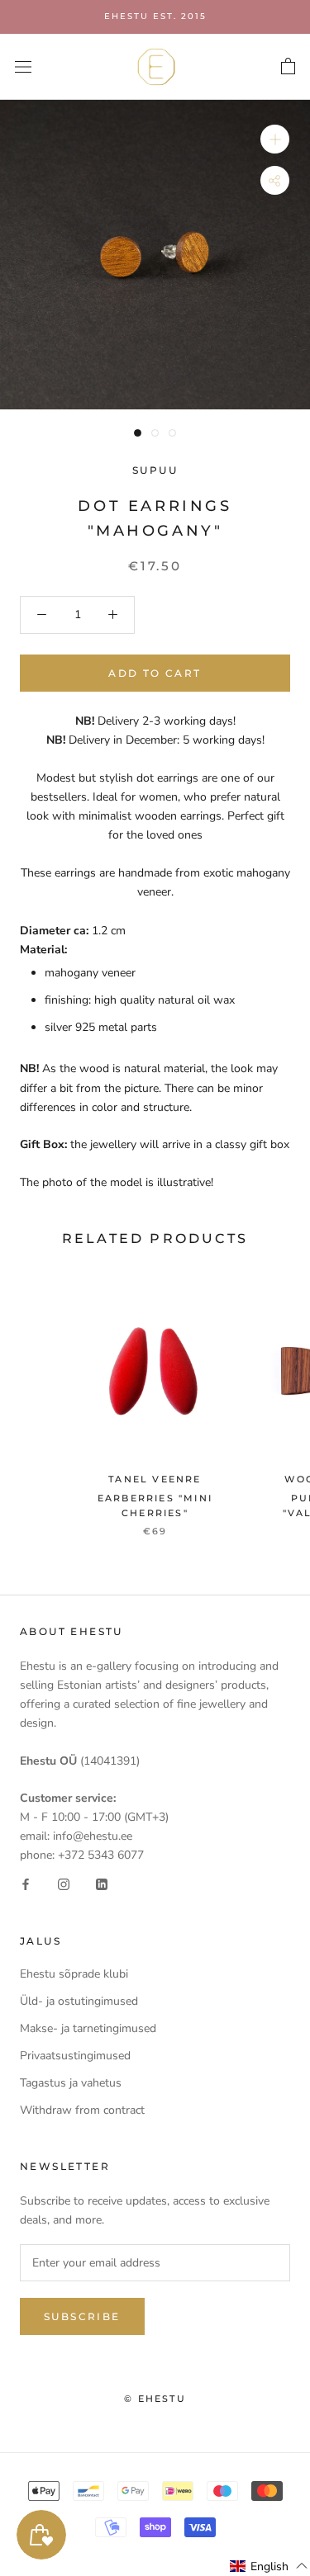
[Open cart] (288, 67)
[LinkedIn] (102, 1883)
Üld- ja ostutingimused (79, 2001)
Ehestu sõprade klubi (74, 1974)
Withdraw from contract (82, 2110)
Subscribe (82, 2316)
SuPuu (155, 470)
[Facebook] (26, 1883)
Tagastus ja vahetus (71, 2083)
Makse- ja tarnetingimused (88, 2028)
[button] (269, 2566)
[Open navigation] (23, 66)
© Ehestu (155, 2399)
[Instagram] (64, 1883)
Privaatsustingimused (75, 2056)
